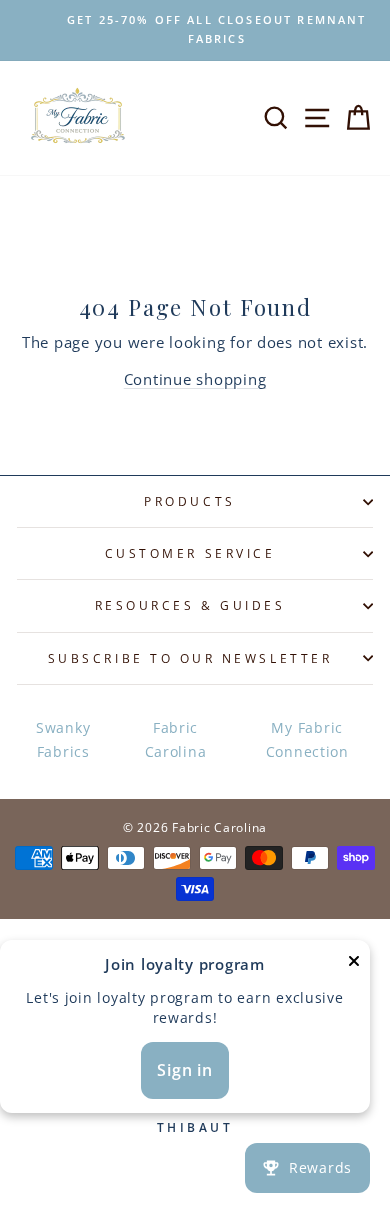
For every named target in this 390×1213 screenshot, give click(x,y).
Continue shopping (195, 379)
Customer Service (190, 553)
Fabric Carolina (176, 739)
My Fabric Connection (307, 739)
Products (189, 501)
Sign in (185, 1070)
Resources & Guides (190, 605)
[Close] (354, 964)
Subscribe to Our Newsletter (190, 658)
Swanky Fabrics (63, 739)
